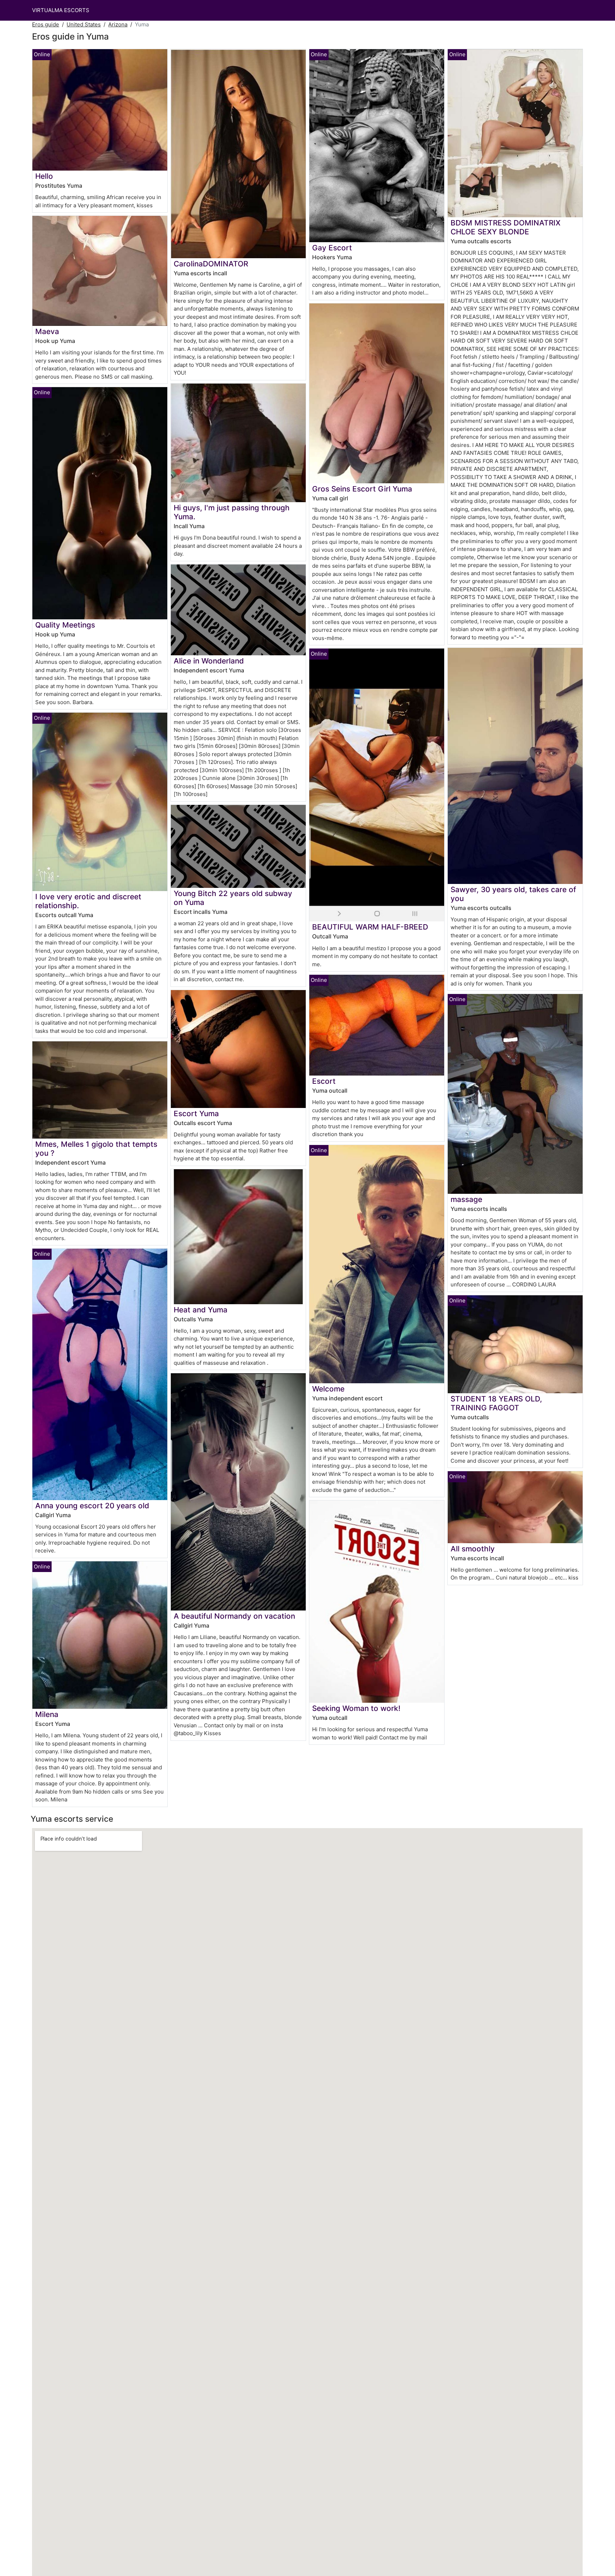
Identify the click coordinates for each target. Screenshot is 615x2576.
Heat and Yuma (201, 1310)
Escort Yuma (196, 1113)
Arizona (118, 24)
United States (84, 24)
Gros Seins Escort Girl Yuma (362, 489)
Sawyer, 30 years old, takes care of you (513, 894)
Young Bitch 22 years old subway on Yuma (233, 898)
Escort (324, 1081)
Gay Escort (332, 248)
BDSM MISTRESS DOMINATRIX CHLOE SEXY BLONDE (506, 227)
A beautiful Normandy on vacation (234, 1616)
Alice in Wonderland (209, 661)
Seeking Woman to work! (356, 1708)
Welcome (328, 1389)
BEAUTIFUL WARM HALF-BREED (370, 927)
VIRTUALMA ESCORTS (61, 10)
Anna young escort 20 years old (92, 1506)
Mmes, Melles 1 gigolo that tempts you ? (96, 1149)
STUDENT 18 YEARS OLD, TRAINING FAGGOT (496, 1403)
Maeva (47, 331)
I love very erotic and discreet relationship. (88, 901)
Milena (47, 1714)
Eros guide (46, 24)
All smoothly (473, 1549)
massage (466, 1199)
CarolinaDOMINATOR (211, 264)
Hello (44, 176)
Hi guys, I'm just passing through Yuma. (232, 512)
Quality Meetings (65, 625)
